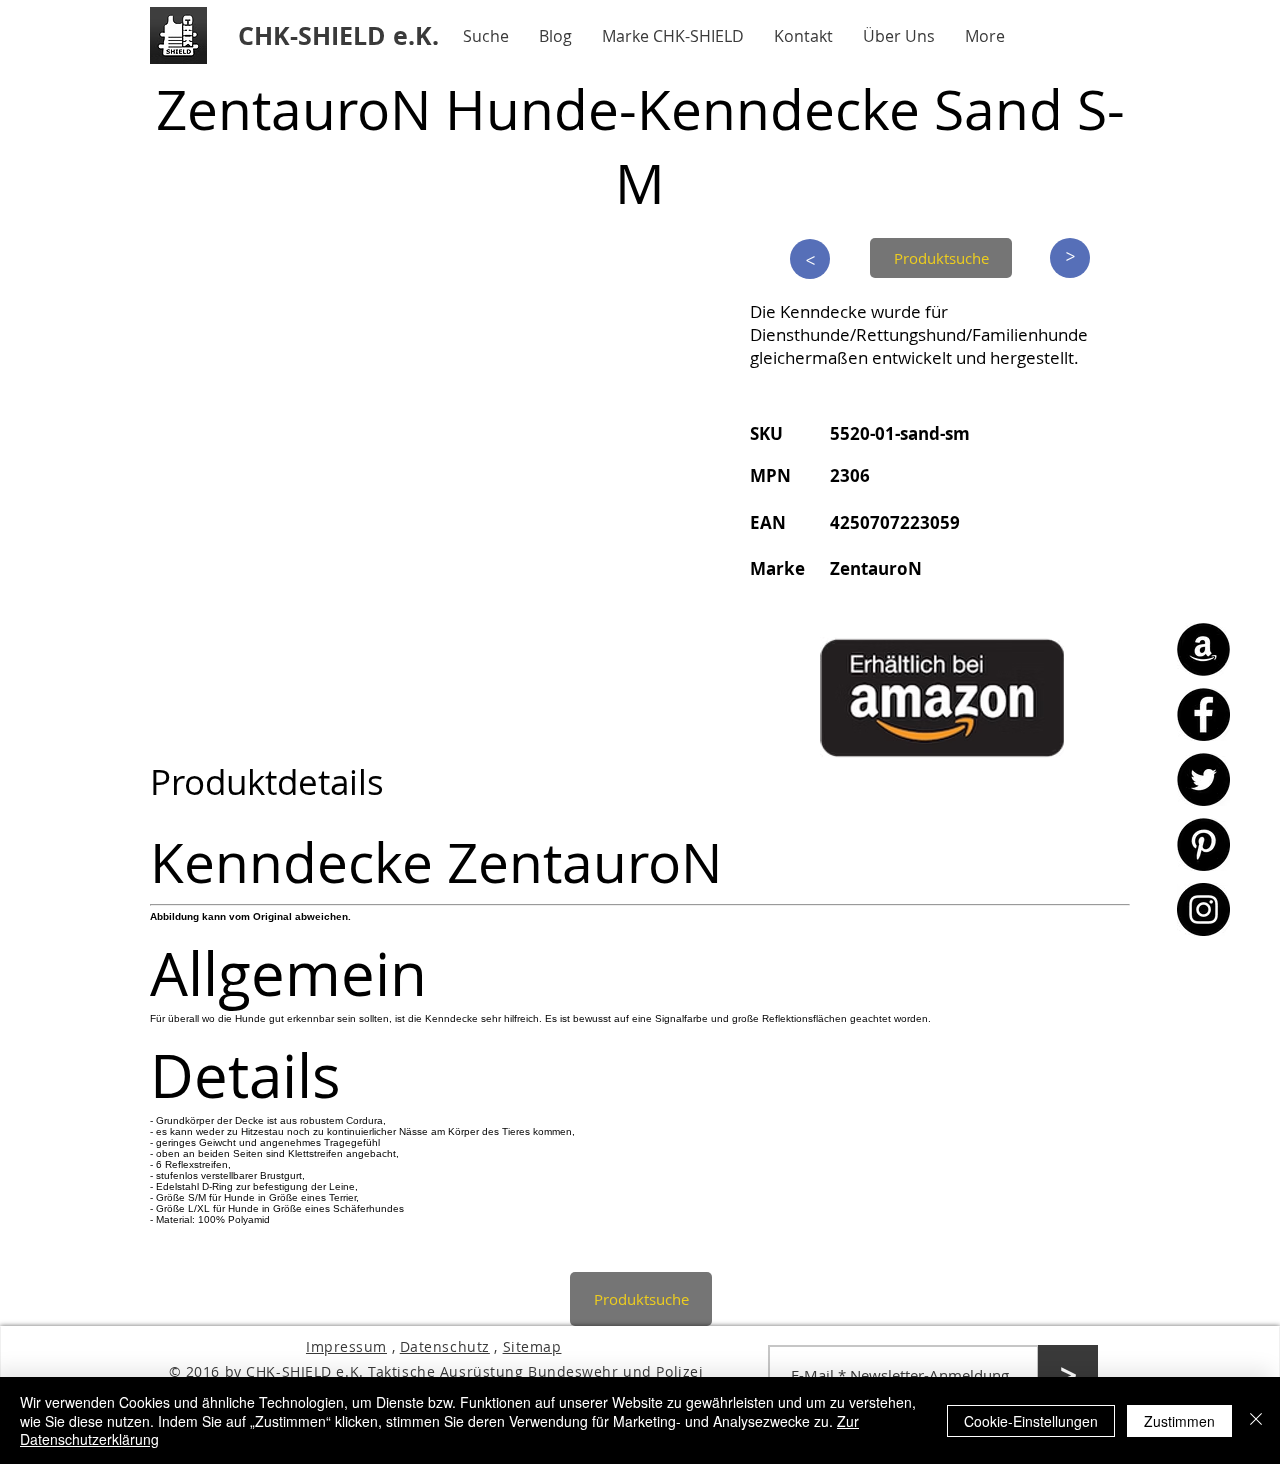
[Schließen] (1256, 1420)
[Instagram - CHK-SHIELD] (1203, 909)
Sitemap (532, 1346)
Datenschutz (445, 1346)
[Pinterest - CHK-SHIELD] (1203, 844)
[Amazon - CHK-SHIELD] (1203, 649)
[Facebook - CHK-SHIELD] (1203, 714)
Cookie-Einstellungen (1031, 1421)
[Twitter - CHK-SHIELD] (1203, 779)
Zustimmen (1179, 1421)
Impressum (346, 1346)
